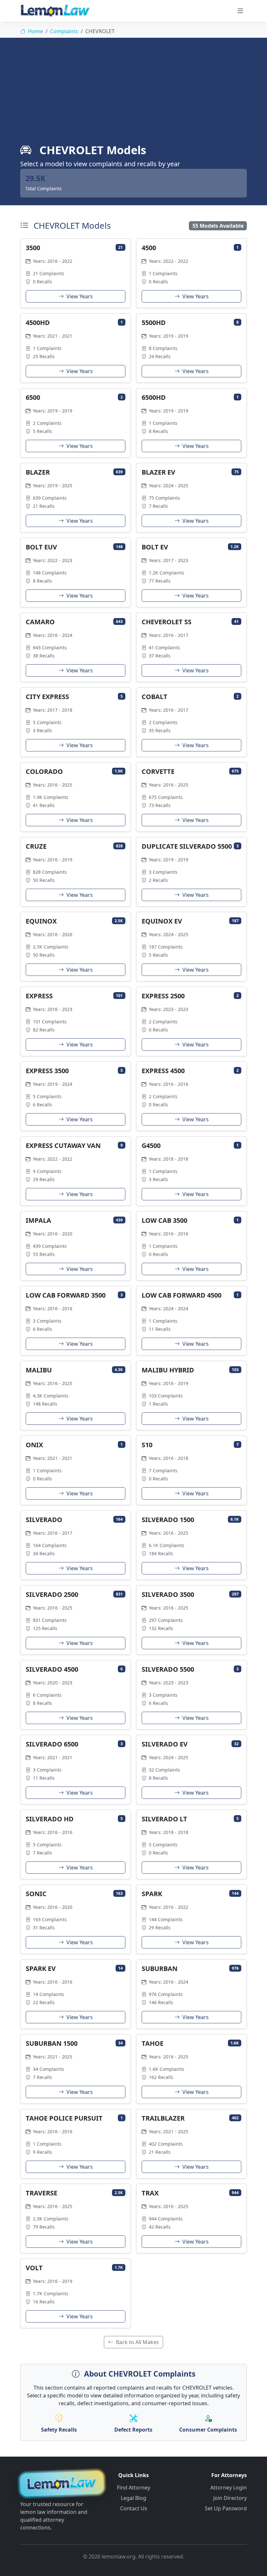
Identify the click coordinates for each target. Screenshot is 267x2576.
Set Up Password (226, 2508)
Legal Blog (133, 2498)
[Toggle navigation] (240, 11)
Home (35, 31)
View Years (79, 296)
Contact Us (134, 2508)
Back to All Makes (137, 2342)
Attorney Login (229, 2488)
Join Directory (230, 2498)
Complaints (64, 31)
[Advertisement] (133, 94)
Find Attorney (133, 2488)
